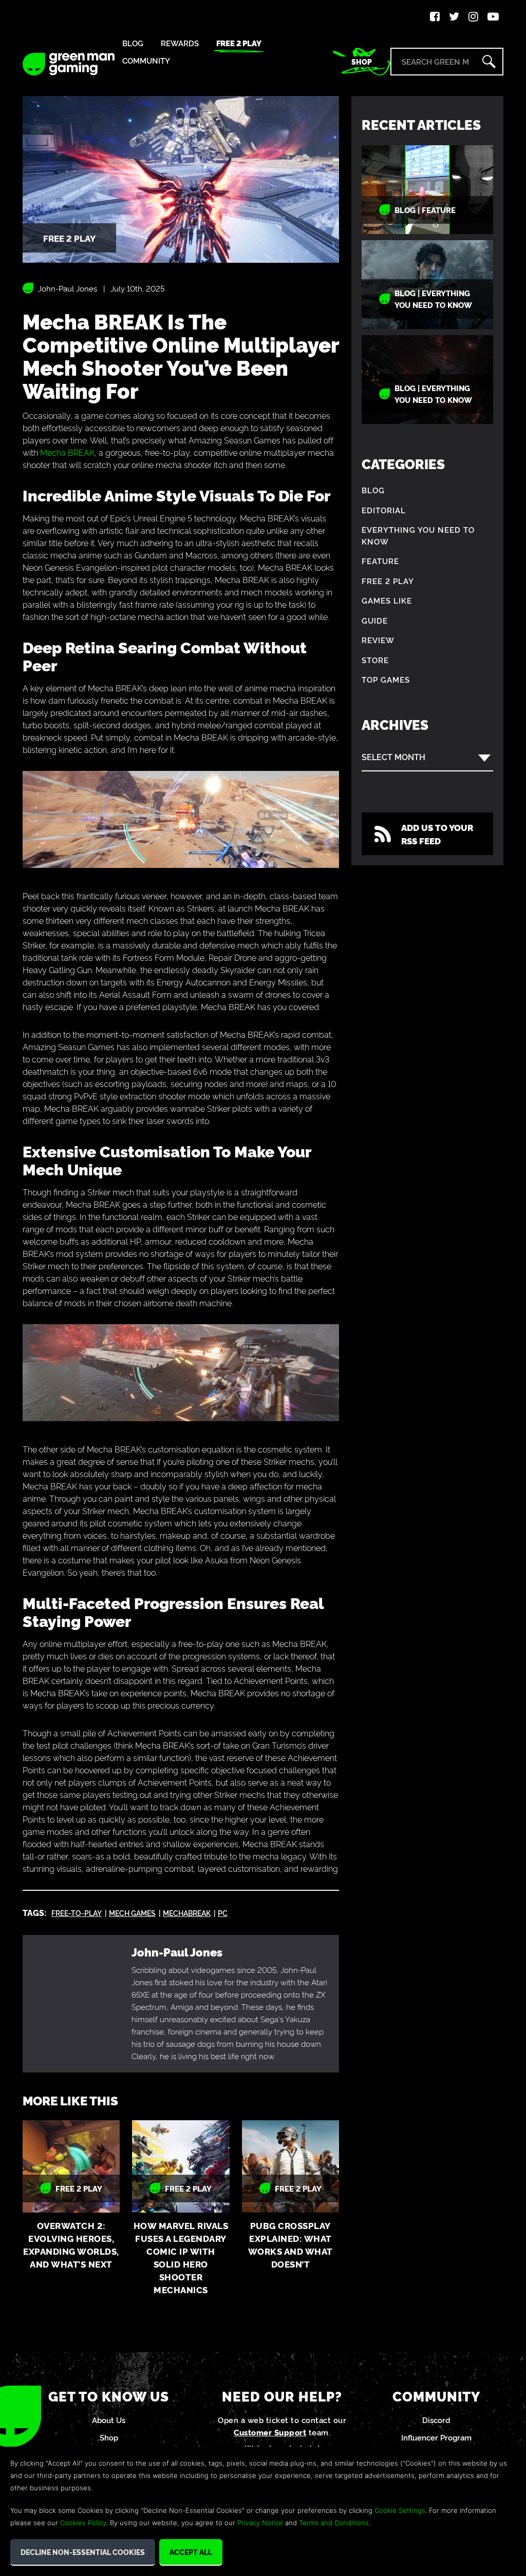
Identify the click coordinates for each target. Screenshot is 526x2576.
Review (378, 640)
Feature (380, 561)
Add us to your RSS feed (437, 834)
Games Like (387, 600)
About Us (109, 2420)
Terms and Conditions (334, 2523)
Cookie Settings (400, 2510)
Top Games (386, 679)
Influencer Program (436, 2437)
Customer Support (270, 2432)
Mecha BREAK (67, 452)
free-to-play (77, 1913)
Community (146, 61)
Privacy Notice (260, 2523)
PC (223, 1913)
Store (375, 660)
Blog (133, 43)
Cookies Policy (83, 2523)
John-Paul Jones (68, 288)
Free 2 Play (239, 43)
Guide (375, 620)
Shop (362, 62)
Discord (436, 2420)
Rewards (180, 43)
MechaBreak (187, 1913)
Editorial (384, 510)
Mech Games (132, 1913)
